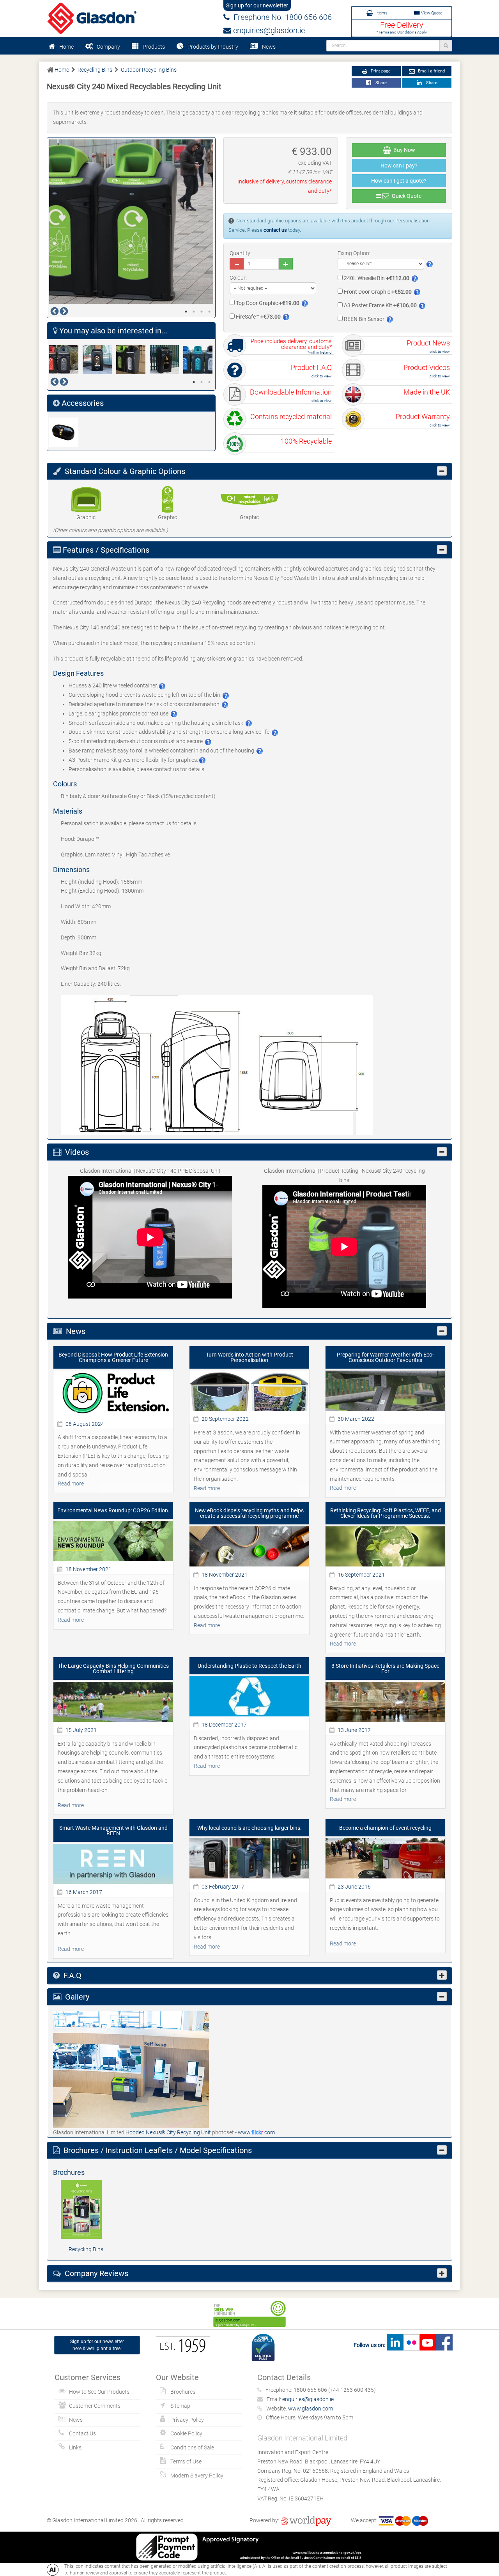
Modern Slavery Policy (197, 2476)
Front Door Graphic (377, 292)
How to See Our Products (99, 2392)
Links (75, 2447)
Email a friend (431, 71)
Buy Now (403, 150)
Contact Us (82, 2433)
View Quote (431, 13)
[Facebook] (444, 2345)
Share (380, 83)
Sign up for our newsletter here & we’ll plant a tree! (97, 2345)
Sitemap (180, 2406)
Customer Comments (95, 2406)
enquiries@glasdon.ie (268, 30)
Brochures (183, 2392)
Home (66, 47)
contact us (275, 230)
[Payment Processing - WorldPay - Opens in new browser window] (306, 2520)
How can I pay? (399, 166)
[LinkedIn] (395, 2345)
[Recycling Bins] (86, 2210)
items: (382, 13)
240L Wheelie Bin (376, 278)
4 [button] (209, 312)
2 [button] (194, 312)
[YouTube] (428, 2345)
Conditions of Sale (192, 2447)
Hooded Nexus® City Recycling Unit (169, 2132)
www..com (256, 2132)
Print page (380, 71)
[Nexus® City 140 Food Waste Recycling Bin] (99, 360)
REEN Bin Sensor (364, 319)
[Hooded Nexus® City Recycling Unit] (131, 2069)
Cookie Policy (186, 2433)
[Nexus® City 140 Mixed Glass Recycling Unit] (200, 360)
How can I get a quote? (399, 181)
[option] (131, 222)
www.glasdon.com (311, 2409)
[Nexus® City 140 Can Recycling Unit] (66, 360)
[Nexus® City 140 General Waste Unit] (133, 360)
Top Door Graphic (267, 303)
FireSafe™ (258, 317)
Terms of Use (186, 2461)
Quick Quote (405, 196)
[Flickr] (411, 2345)
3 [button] (202, 312)
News (269, 47)
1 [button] (186, 312)
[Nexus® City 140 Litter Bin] (166, 360)
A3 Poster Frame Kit (380, 305)
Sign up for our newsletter (257, 5)
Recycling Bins (86, 2249)
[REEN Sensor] (66, 432)
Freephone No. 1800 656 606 (281, 17)
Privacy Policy (187, 2420)
